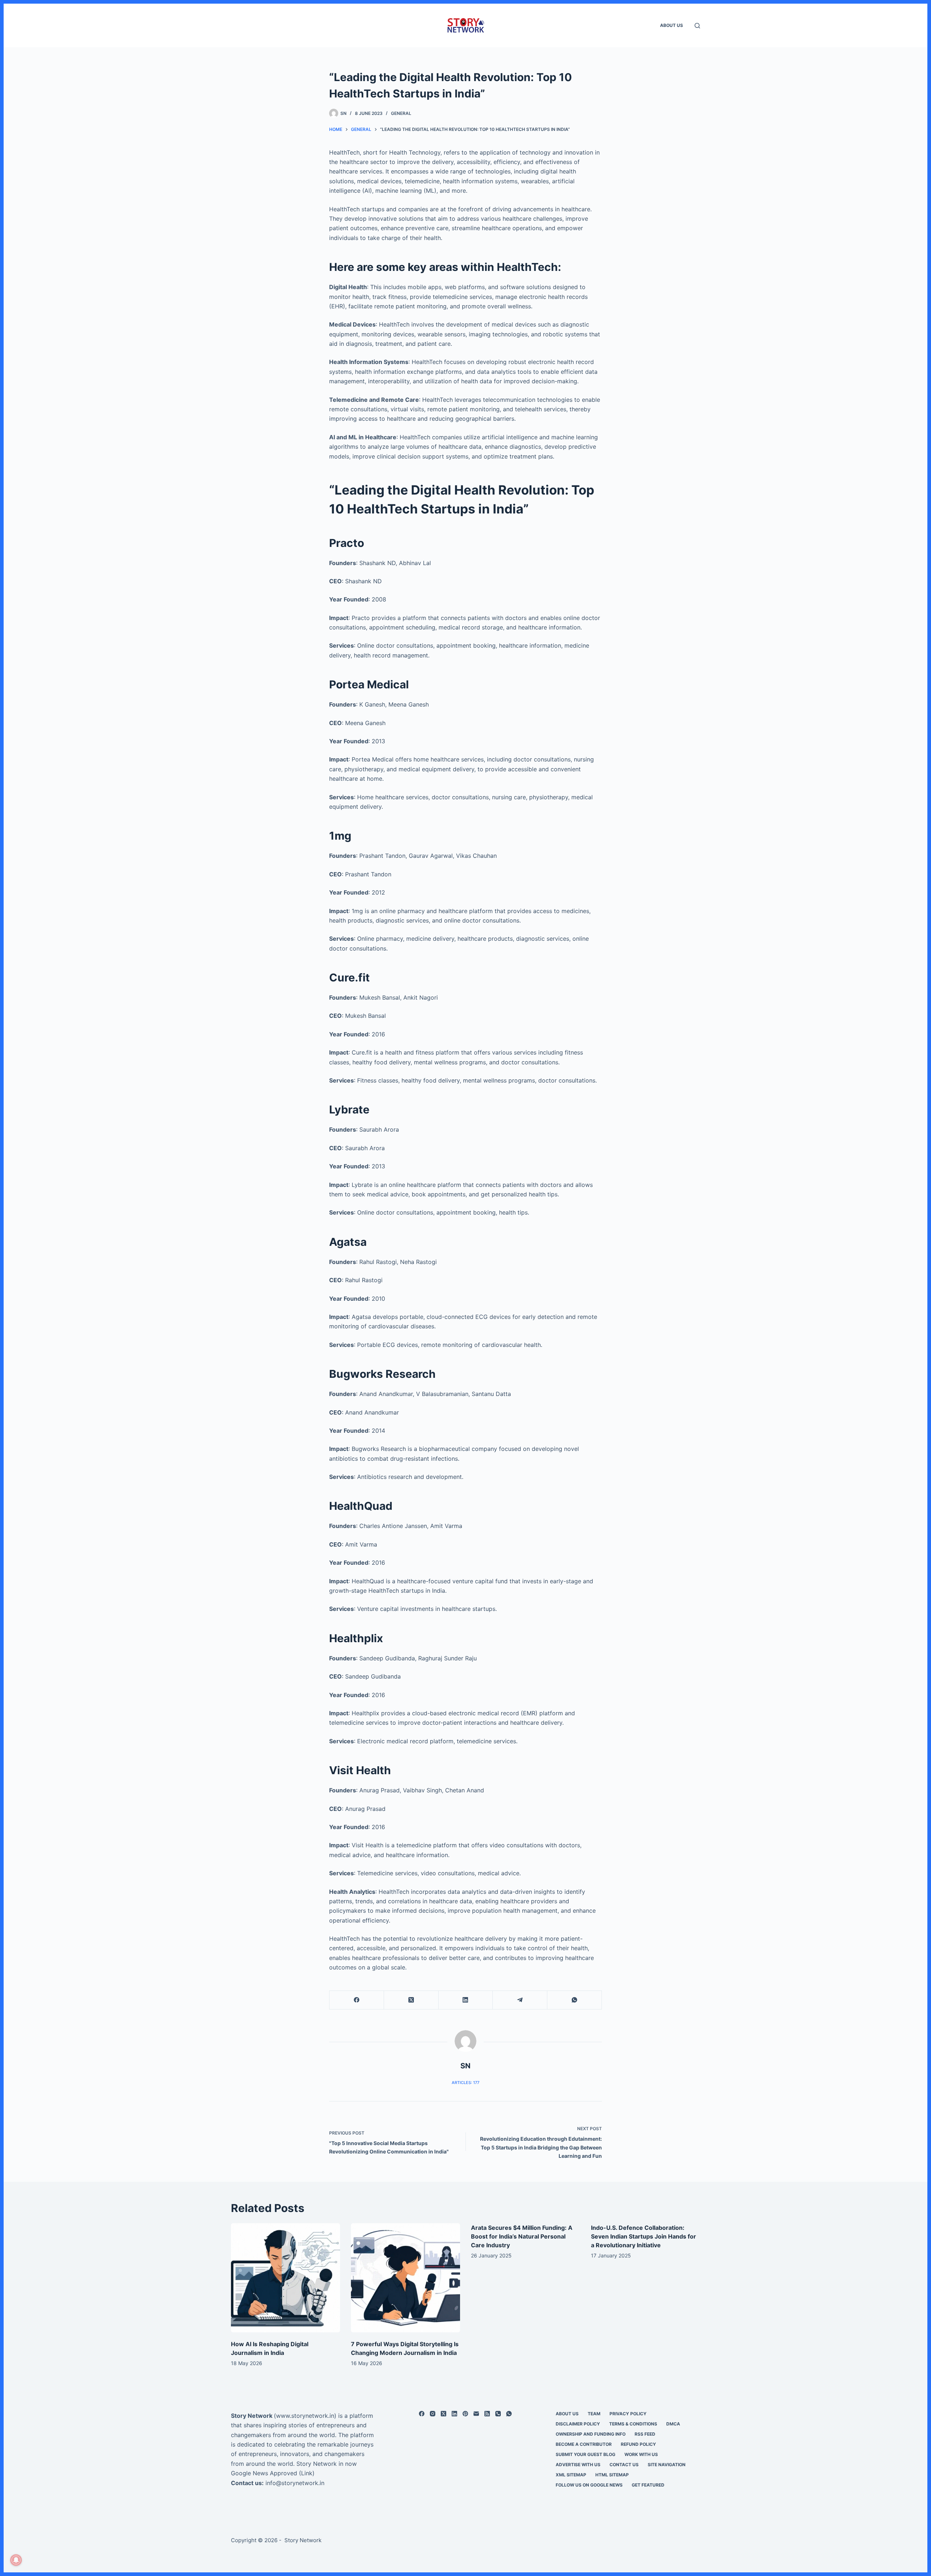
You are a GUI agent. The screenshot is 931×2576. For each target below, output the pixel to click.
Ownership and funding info (591, 2434)
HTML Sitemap (612, 2475)
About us (672, 25)
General (401, 113)
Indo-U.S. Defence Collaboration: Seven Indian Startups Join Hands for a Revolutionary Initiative (644, 2236)
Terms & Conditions (633, 2424)
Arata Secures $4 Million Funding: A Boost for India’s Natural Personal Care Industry (522, 2236)
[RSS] (487, 2414)
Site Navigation (667, 2465)
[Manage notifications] (16, 2560)
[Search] (697, 26)
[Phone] (498, 2414)
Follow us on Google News (589, 2485)
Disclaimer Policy (578, 2424)
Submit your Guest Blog (586, 2454)
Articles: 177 (465, 2083)
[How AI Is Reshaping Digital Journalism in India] (285, 2278)
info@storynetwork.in (295, 2483)
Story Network (252, 2416)
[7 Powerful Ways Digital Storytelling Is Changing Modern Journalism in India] (405, 2278)
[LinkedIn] (466, 2000)
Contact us (624, 2465)
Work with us (641, 2454)
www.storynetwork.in (305, 2416)
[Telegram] (520, 2000)
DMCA (673, 2424)
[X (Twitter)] (411, 2000)
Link (307, 2473)
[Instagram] (433, 2414)
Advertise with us (578, 2465)
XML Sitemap (571, 2475)
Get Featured (648, 2485)
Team (594, 2414)
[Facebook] (357, 2000)
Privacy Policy (628, 2414)
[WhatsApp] (575, 2000)
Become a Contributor (584, 2444)
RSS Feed (645, 2434)
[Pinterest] (465, 2414)
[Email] (476, 2414)
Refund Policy (638, 2444)
